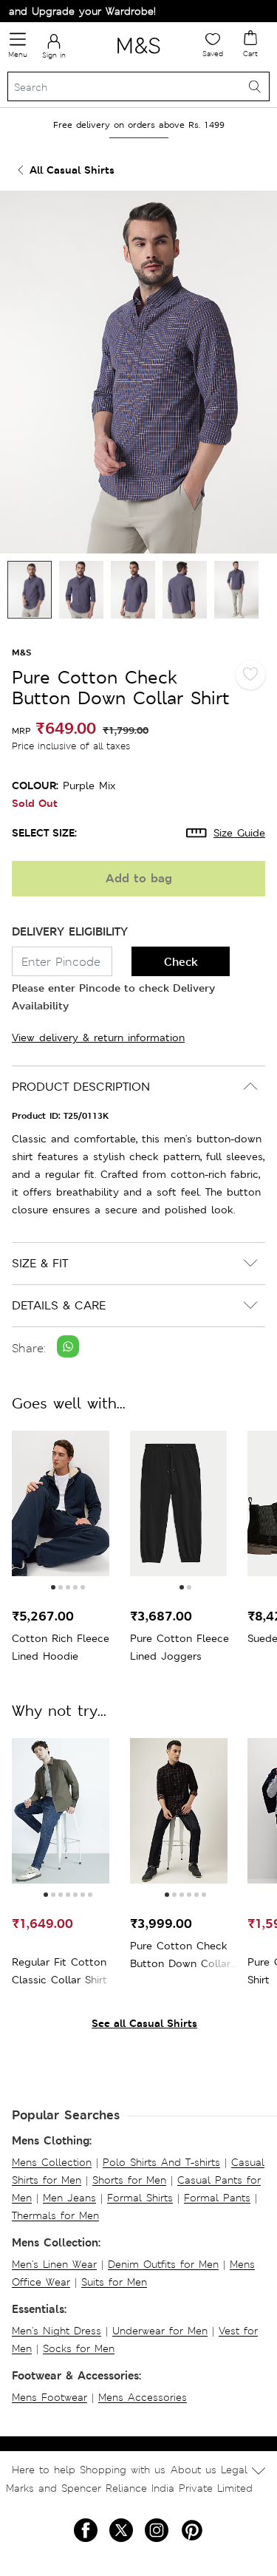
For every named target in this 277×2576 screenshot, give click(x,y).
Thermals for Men (55, 2215)
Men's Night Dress (57, 2331)
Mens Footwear (49, 2397)
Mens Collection (52, 2162)
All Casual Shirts (72, 170)
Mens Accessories (143, 2397)
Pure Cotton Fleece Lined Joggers (179, 1647)
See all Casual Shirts (144, 2023)
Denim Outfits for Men (163, 2264)
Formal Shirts (140, 2198)
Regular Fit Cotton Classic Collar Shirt (59, 1971)
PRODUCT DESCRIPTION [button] (81, 1087)
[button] (53, 1587)
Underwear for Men (160, 2331)
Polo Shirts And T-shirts (161, 2162)
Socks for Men (79, 2348)
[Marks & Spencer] (138, 56)
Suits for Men (114, 2282)
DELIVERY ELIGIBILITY (70, 931)
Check (181, 962)
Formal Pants (217, 2198)
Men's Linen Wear (54, 2264)
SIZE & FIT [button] (40, 1263)
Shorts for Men (129, 2180)
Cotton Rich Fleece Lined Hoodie (61, 1647)
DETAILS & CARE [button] (59, 1305)
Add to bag (139, 878)
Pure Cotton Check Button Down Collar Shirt (180, 1956)
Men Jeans (69, 2198)
